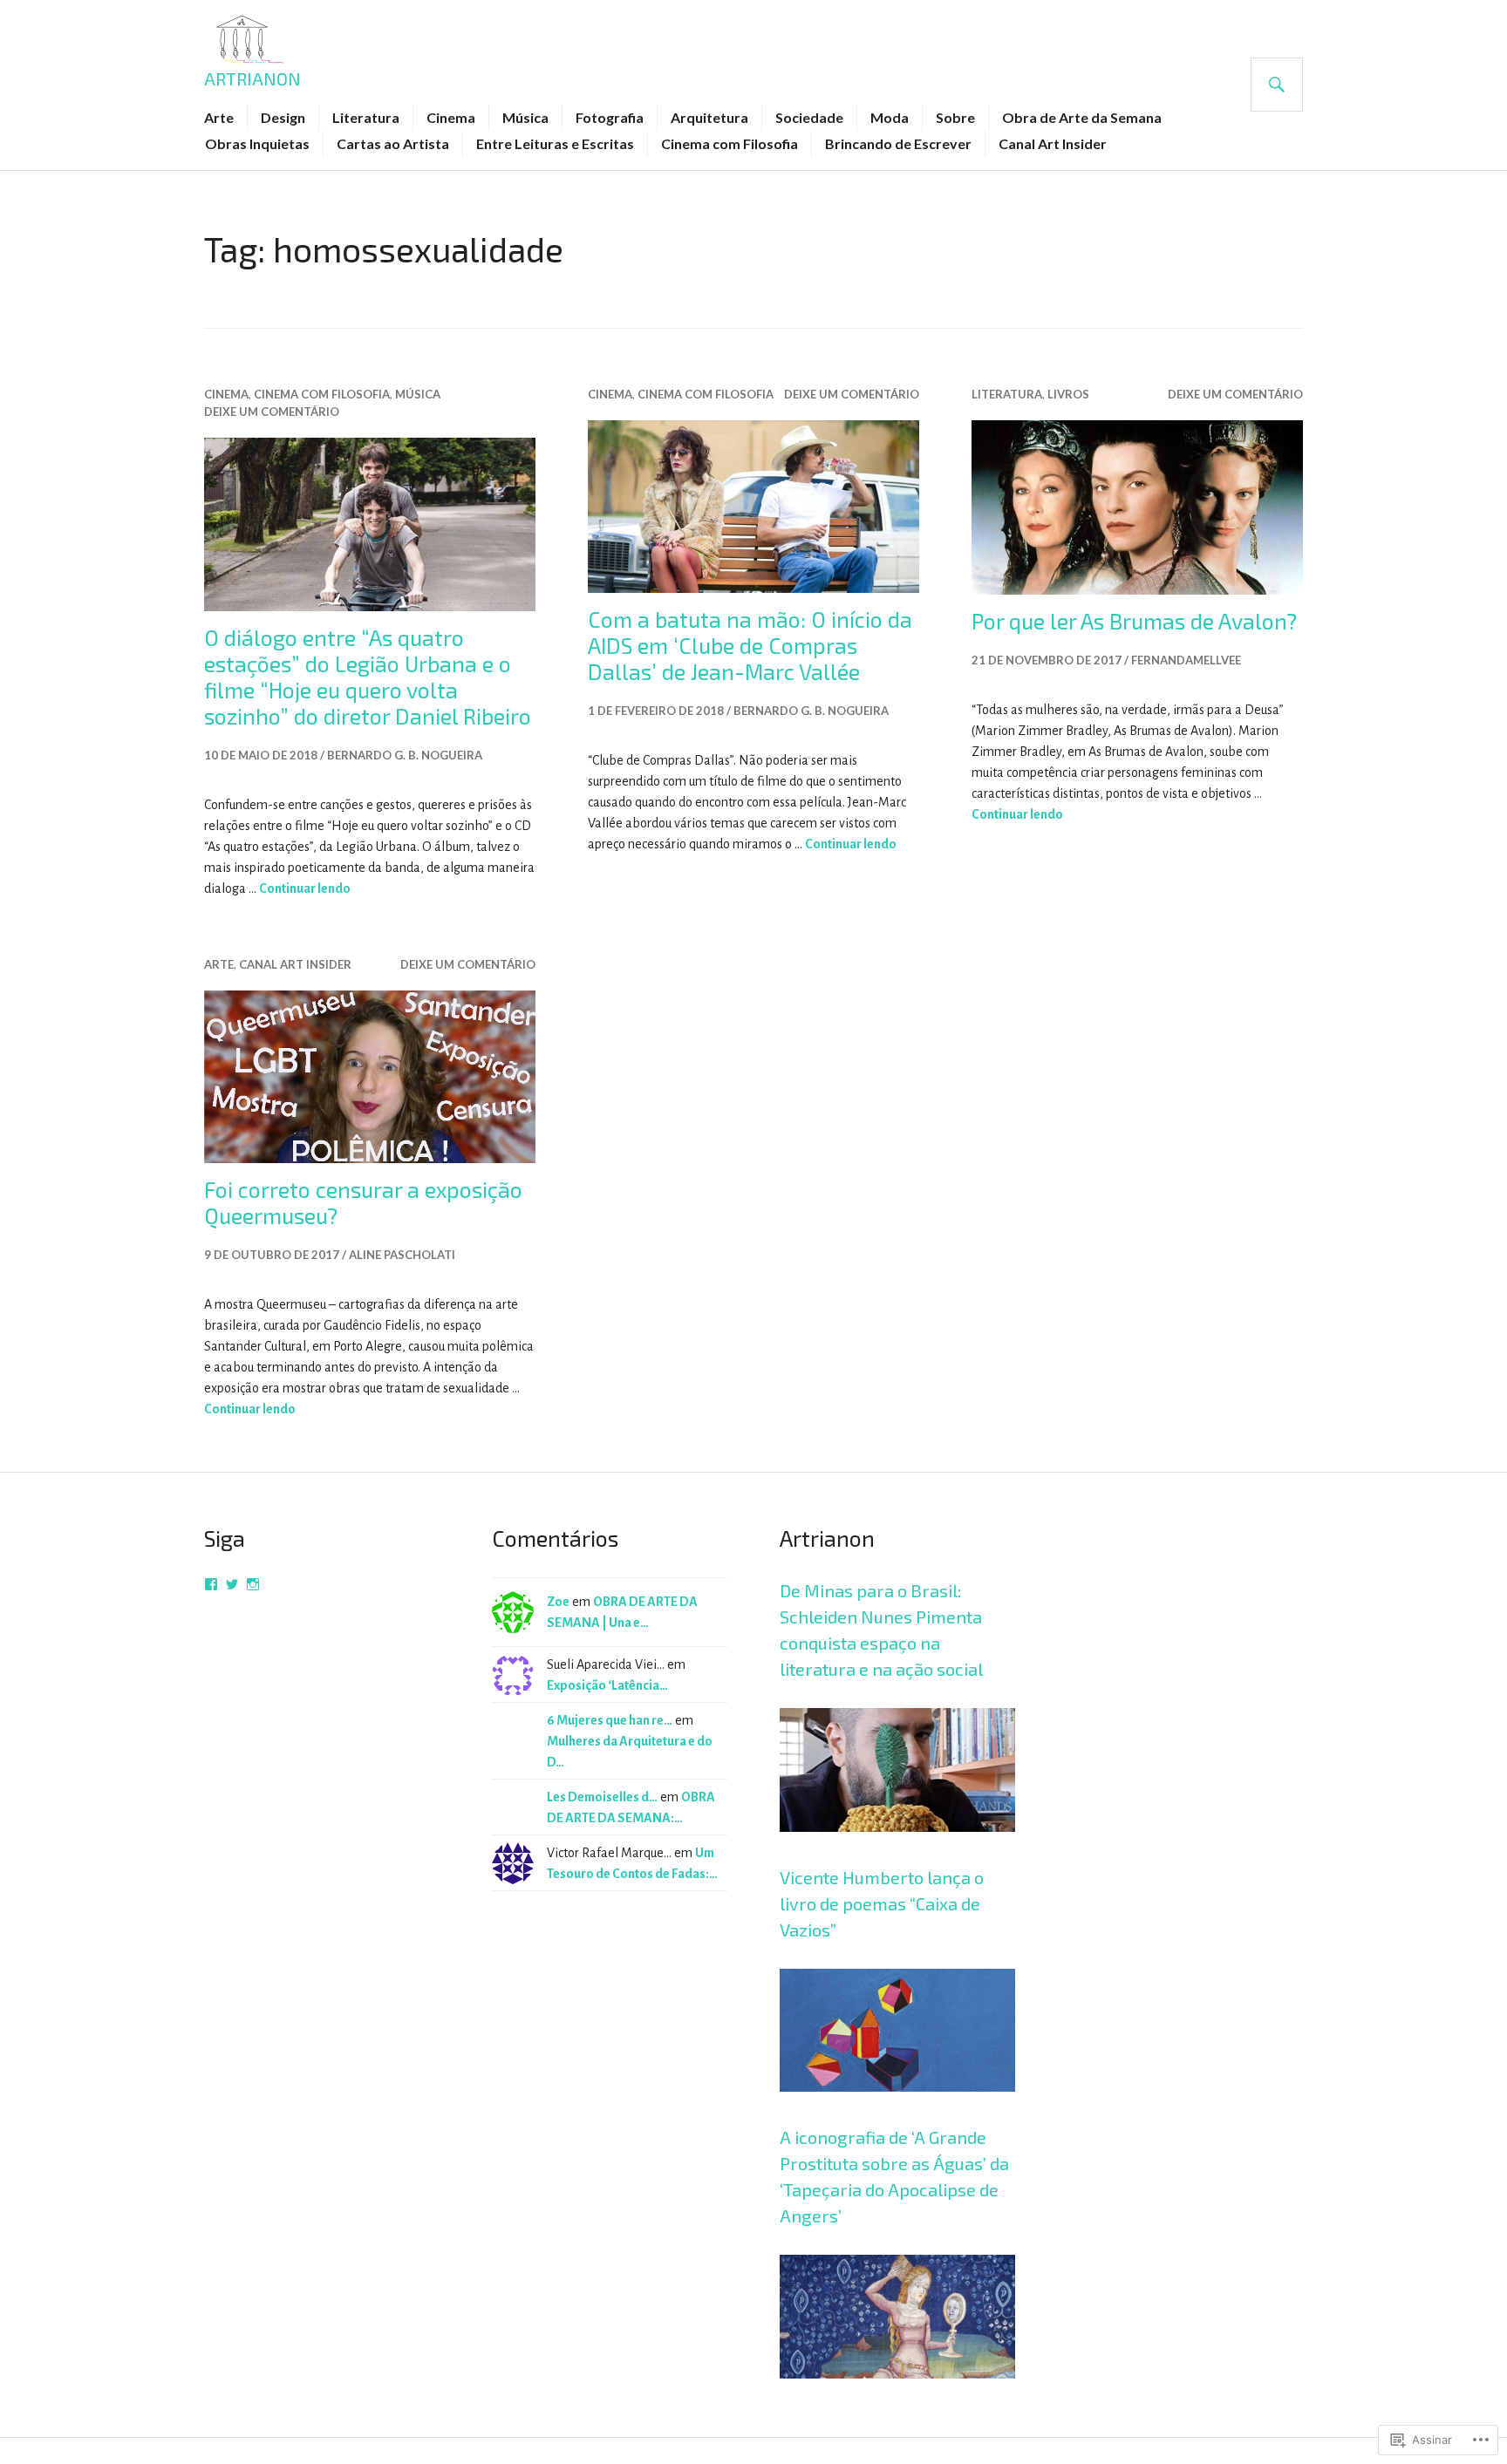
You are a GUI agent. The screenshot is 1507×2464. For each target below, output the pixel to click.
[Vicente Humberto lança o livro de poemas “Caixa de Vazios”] (897, 2113)
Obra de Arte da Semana (1082, 117)
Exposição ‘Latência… (607, 1685)
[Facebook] (211, 1584)
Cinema (451, 117)
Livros (1068, 394)
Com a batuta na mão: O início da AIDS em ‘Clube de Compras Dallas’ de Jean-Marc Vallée (750, 645)
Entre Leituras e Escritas (555, 143)
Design (283, 117)
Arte (219, 117)
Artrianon (252, 78)
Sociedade (809, 117)
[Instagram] (253, 1584)
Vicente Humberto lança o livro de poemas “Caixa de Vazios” (882, 1903)
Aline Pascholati (402, 1255)
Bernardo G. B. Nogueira (405, 755)
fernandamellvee (1186, 660)
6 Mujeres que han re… (610, 1720)
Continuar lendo (305, 888)
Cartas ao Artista (393, 143)
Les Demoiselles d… (602, 1797)
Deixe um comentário (272, 412)
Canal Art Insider (1053, 143)
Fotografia (610, 117)
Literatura (366, 117)
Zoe (558, 1602)
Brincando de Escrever (898, 143)
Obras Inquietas (257, 143)
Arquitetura (709, 117)
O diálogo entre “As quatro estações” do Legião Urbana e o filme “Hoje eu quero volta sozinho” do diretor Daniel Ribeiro (368, 677)
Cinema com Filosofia (730, 143)
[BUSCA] (1277, 85)
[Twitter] (232, 1584)
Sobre (955, 117)
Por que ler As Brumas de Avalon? (1134, 621)
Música (525, 117)
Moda (890, 117)
